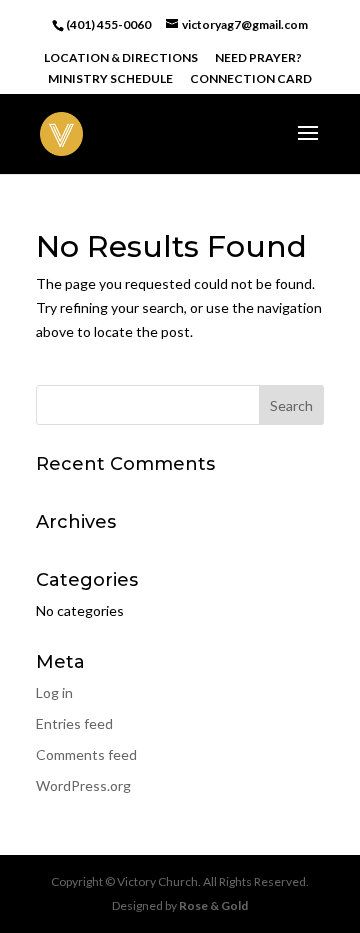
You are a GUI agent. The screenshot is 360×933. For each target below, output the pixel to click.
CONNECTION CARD (251, 79)
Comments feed (86, 754)
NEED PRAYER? (258, 58)
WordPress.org (83, 785)
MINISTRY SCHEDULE (110, 79)
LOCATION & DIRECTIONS (121, 58)
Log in (54, 692)
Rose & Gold (213, 905)
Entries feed (74, 723)
